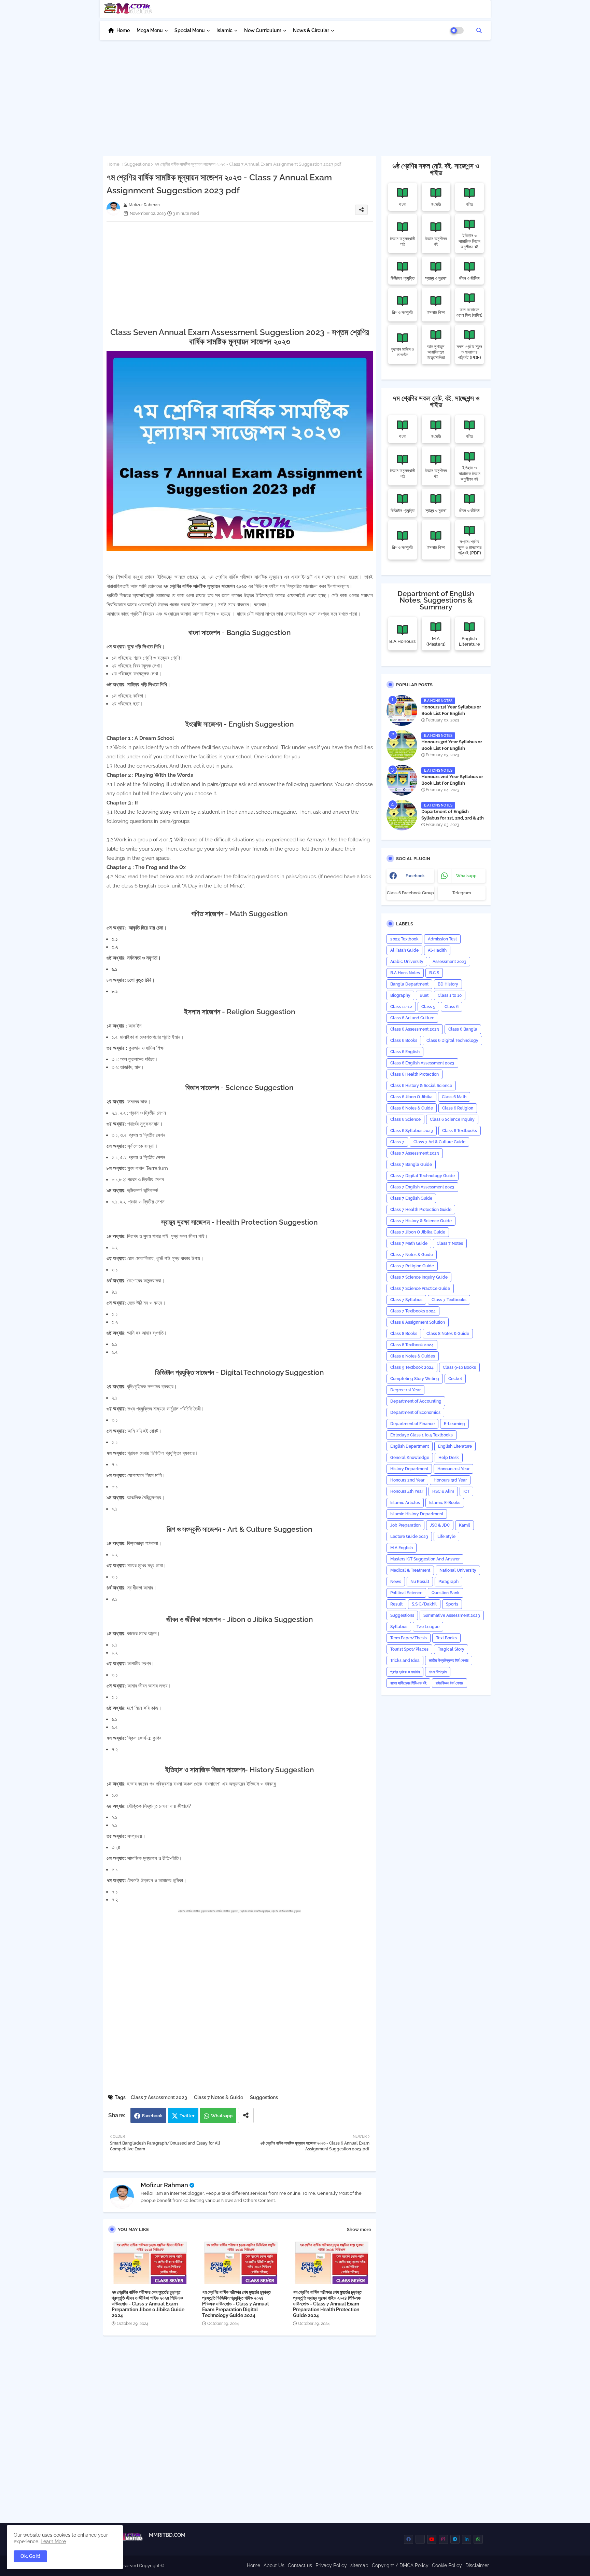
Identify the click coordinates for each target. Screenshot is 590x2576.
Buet (424, 995)
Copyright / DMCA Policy (400, 2565)
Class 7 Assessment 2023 (159, 2097)
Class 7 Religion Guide (412, 1266)
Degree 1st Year (405, 1390)
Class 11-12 (401, 1007)
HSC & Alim (443, 1491)
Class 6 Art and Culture (412, 1018)
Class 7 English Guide (411, 1198)
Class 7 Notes (450, 1243)
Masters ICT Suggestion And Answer (425, 1559)
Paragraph (448, 1582)
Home (123, 30)
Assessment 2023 (449, 962)
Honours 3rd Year (450, 1480)
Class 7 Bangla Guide (411, 1165)
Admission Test (442, 939)
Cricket (455, 1379)
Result (396, 1604)
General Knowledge (410, 1458)
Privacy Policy (331, 2565)
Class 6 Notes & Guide (412, 1108)
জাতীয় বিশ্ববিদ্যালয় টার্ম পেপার (449, 1661)
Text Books (446, 1638)
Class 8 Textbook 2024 (412, 1345)
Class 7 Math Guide (409, 1243)
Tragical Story (451, 1649)
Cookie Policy (447, 2565)
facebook (415, 876)
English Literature (455, 1446)
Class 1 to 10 (450, 995)
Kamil (465, 1525)
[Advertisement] (295, 94)
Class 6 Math (454, 1097)
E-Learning (454, 1424)
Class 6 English (405, 1052)
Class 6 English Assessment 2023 (422, 1063)
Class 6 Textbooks (460, 1131)
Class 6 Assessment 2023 (415, 1029)
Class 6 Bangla (463, 1029)
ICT (466, 1491)
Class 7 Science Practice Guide (420, 1289)
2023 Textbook (404, 939)
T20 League (428, 1627)
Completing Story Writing (415, 1379)
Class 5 (428, 1007)
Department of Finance (412, 1424)
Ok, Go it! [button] (30, 2556)
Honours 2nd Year (407, 1480)
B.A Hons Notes (405, 973)
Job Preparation (405, 1525)
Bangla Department (409, 984)
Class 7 (397, 1142)
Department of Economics (415, 1413)
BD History (448, 984)
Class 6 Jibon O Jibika (411, 1097)
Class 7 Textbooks (449, 1300)
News (396, 1582)
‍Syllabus (399, 1627)
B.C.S (434, 973)
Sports (452, 1604)
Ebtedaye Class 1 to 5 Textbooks (422, 1435)
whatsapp (466, 876)
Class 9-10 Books (459, 1367)
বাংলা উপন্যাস (438, 1672)
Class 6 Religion (458, 1108)
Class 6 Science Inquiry (452, 1119)
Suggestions (137, 164)
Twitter (187, 2116)
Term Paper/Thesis (409, 1638)
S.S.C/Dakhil (424, 1604)
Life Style (446, 1537)
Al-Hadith (437, 950)
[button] (479, 30)
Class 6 (452, 1007)
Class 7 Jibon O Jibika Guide (418, 1232)
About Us (274, 2565)
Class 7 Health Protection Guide (421, 1210)
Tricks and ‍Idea (405, 1661)
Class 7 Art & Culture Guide (439, 1142)
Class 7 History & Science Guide (421, 1221)
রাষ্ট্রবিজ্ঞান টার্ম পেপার (449, 1683)
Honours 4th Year (407, 1491)
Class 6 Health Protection (415, 1074)
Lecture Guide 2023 (409, 1537)
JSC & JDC (440, 1525)
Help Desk (449, 1458)
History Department (409, 1469)
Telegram (462, 893)
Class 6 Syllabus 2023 (412, 1131)
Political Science (406, 1593)
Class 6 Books (404, 1041)
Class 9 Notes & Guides (413, 1356)
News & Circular (311, 30)
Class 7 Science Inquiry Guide (419, 1277)
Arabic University (407, 962)
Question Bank (446, 1593)
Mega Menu (150, 30)
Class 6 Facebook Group (410, 893)
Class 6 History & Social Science (421, 1086)
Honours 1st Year (453, 1469)
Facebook (152, 2116)
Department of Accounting (416, 1401)
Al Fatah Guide (404, 950)
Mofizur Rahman (164, 2185)
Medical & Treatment (410, 1570)
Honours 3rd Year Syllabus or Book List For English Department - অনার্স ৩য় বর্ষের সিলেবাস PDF (453, 751)
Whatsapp (222, 2116)
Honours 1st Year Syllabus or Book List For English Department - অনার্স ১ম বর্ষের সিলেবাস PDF (453, 716)
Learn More (53, 2541)
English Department (410, 1446)
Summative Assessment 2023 (452, 1615)
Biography (400, 995)
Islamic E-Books (445, 1503)
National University (458, 1570)
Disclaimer (477, 2565)
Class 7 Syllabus (406, 1300)
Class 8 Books (404, 1334)
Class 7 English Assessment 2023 (422, 1187)
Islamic (224, 30)
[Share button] (246, 2115)
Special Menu (190, 30)
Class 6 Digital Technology (452, 1041)
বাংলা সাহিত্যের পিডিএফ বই (408, 1683)
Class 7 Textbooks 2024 (413, 1311)
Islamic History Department (417, 1514)
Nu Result (420, 1582)
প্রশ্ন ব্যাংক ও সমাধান (405, 1672)
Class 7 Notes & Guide (219, 2097)
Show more (359, 2229)
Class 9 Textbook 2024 (412, 1367)
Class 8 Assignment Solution (418, 1322)
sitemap (359, 2565)
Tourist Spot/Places (409, 1649)
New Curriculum (263, 30)
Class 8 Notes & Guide (448, 1334)
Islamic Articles (405, 1503)
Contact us (300, 2565)
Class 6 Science (405, 1119)
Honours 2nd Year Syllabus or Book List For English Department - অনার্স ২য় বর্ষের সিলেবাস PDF (453, 786)
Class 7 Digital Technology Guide (423, 1176)
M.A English (402, 1548)
